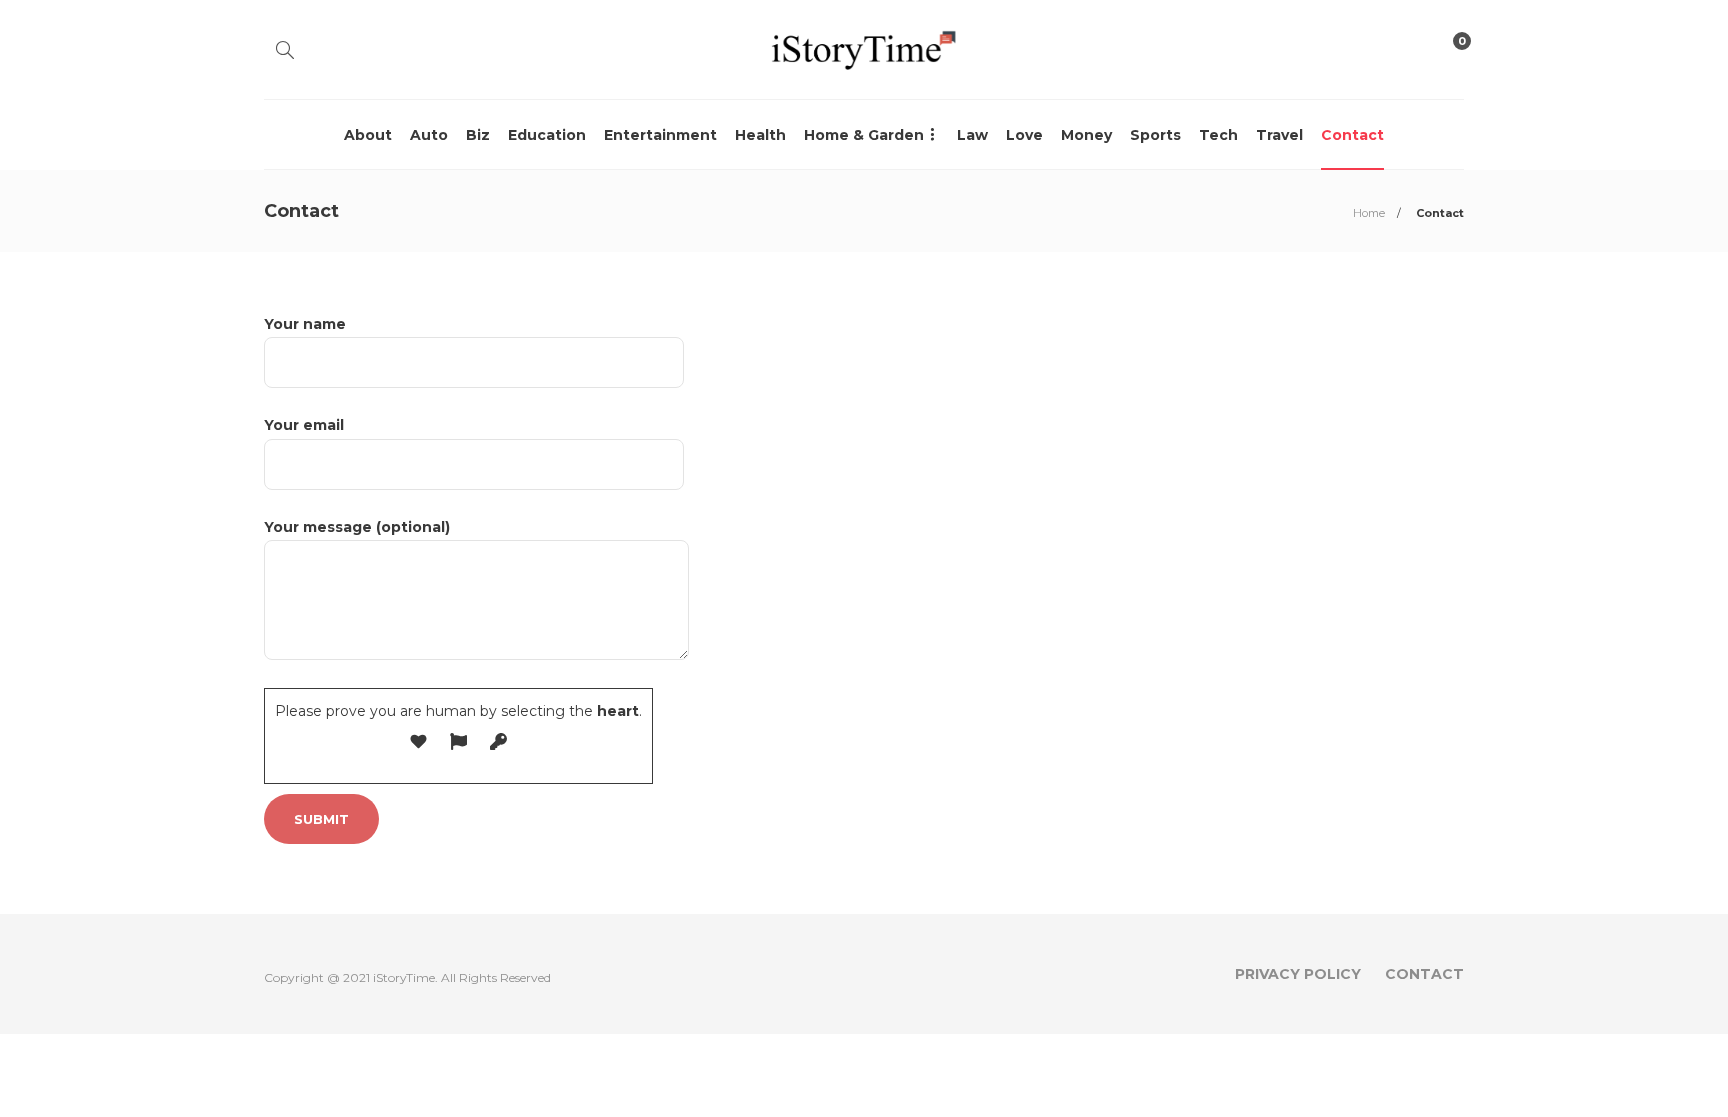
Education (547, 135)
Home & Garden (864, 135)
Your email (304, 425)
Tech (1218, 135)
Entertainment (660, 135)
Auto (429, 135)
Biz (478, 135)
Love (1024, 135)
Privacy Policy (1298, 974)
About (368, 135)
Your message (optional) (357, 527)
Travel (1279, 135)
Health (760, 135)
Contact (1352, 135)
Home (1369, 213)
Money (1086, 135)
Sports (1155, 135)
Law (972, 135)
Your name (305, 324)
